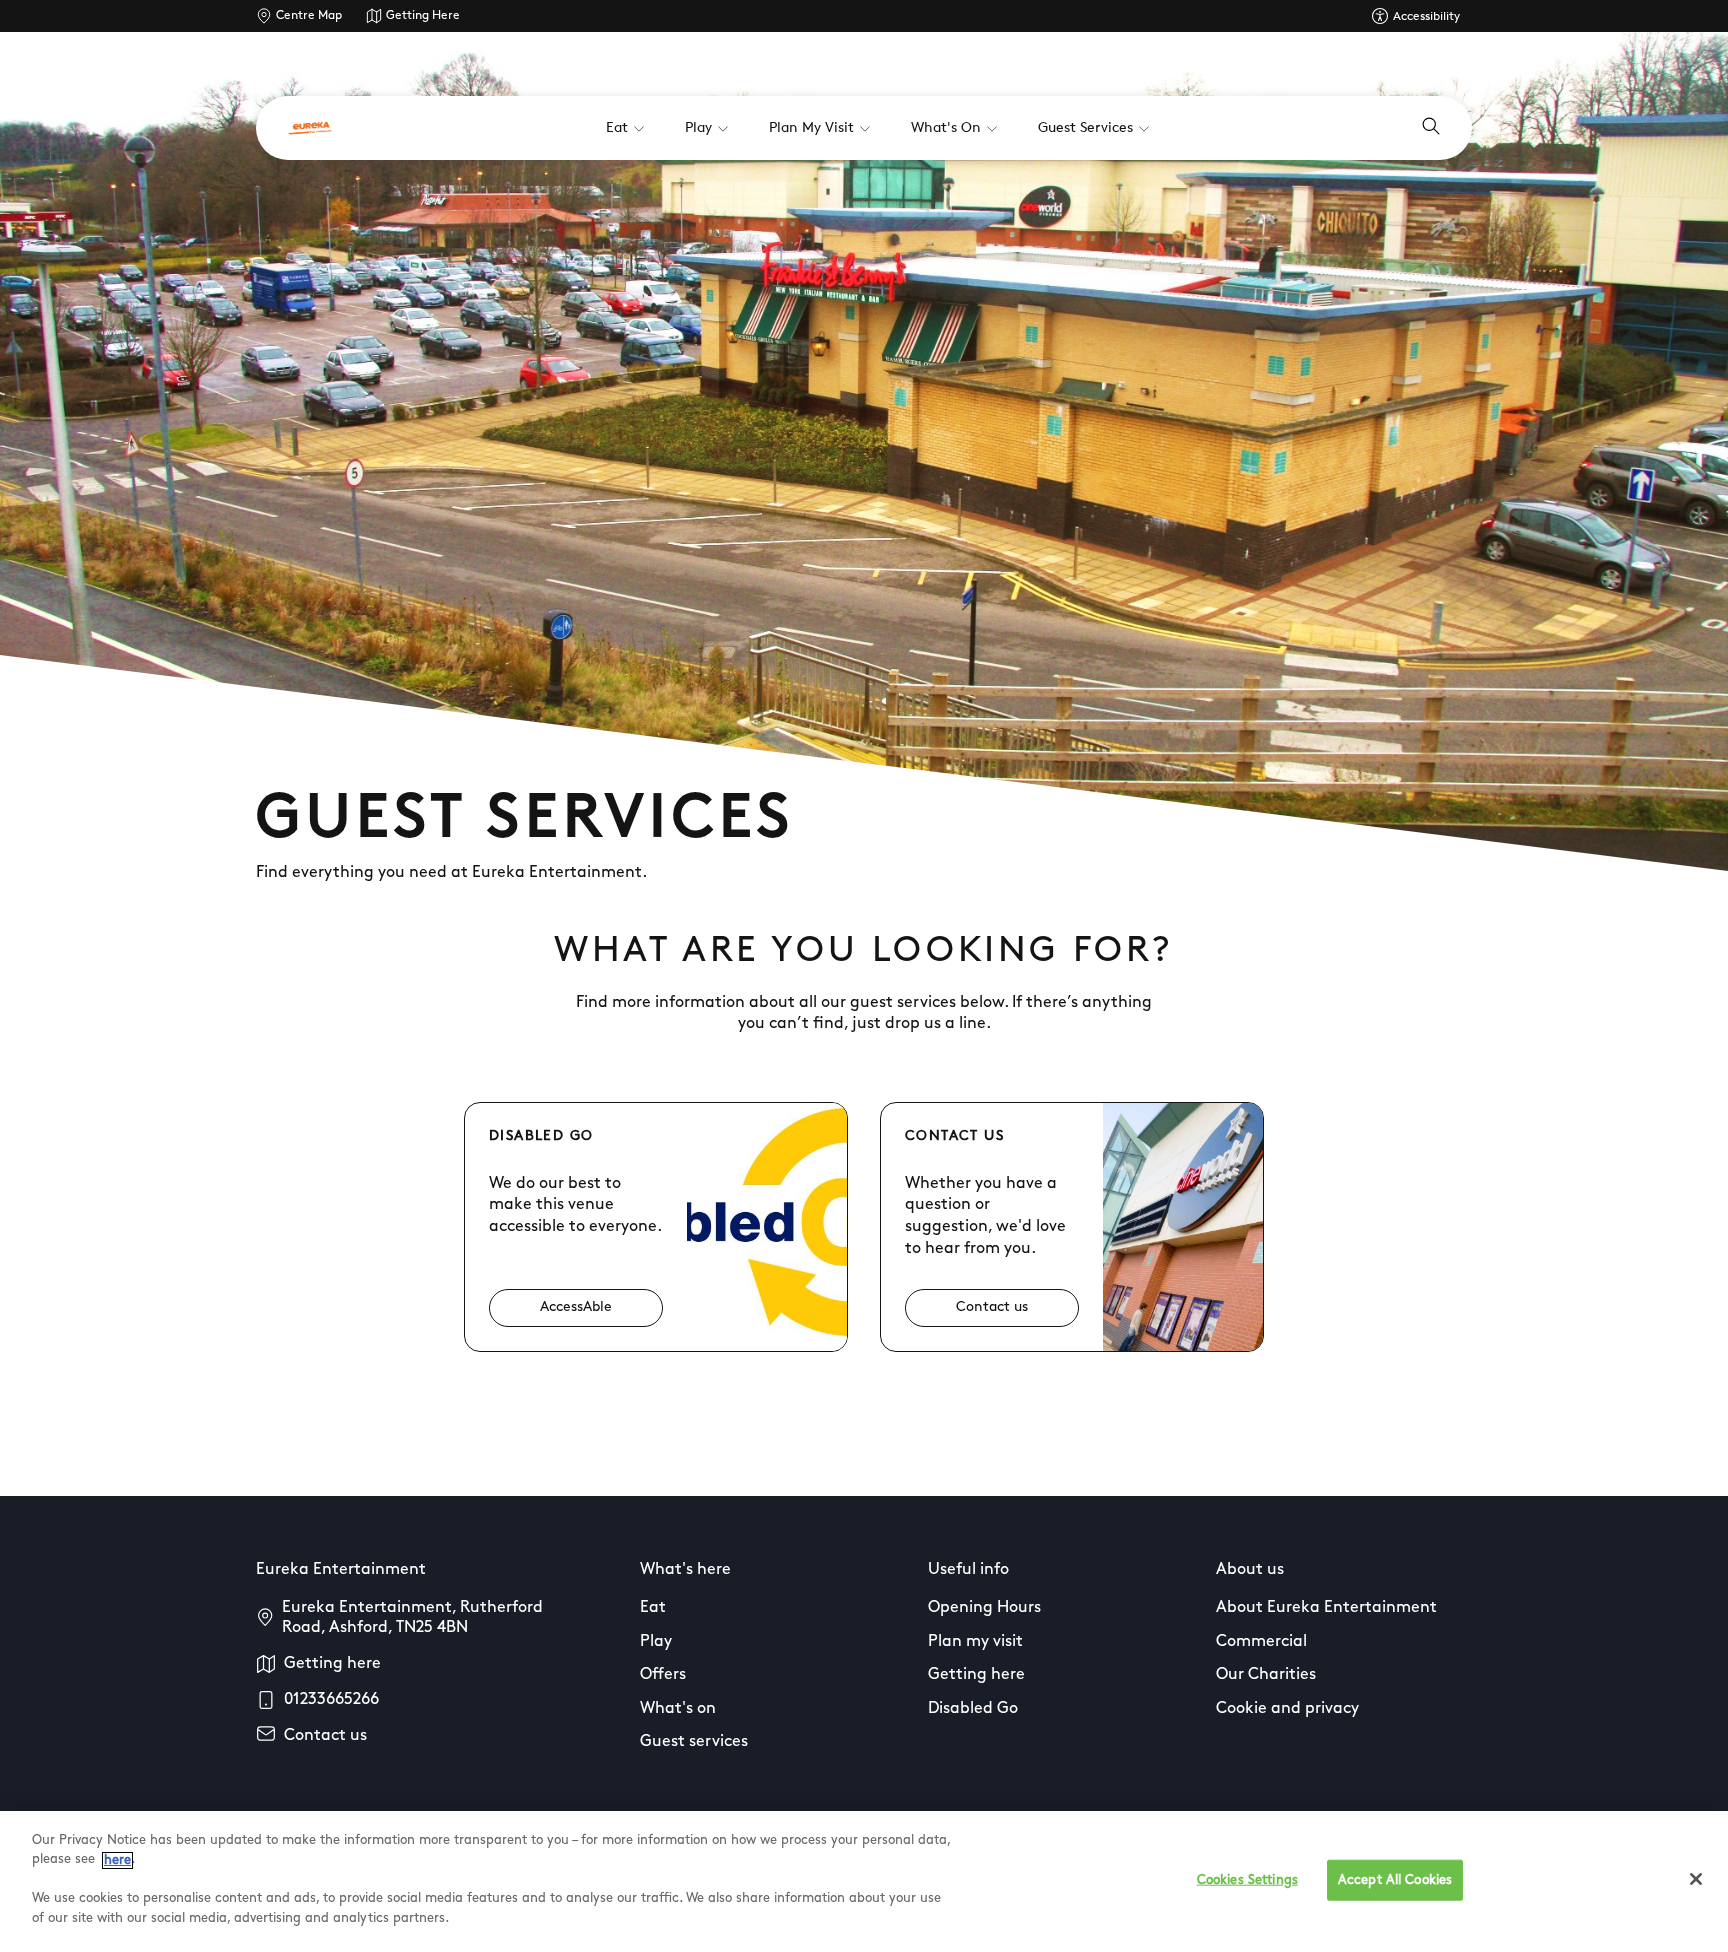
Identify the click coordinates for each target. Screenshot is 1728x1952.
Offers (663, 1675)
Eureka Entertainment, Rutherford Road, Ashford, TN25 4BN (412, 1618)
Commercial (1261, 1642)
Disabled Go (973, 1709)
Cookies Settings (1247, 1879)
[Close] (1696, 1879)
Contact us (325, 1736)
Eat (653, 1608)
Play (656, 1642)
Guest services (694, 1742)
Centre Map (309, 16)
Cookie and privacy (1287, 1709)
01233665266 (331, 1700)
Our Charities (1266, 1675)
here (117, 1860)
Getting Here (423, 16)
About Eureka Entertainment (1326, 1608)
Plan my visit (975, 1642)
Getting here (332, 1664)
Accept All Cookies (1395, 1879)
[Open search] (1431, 128)
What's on (678, 1709)
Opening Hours (984, 1608)
